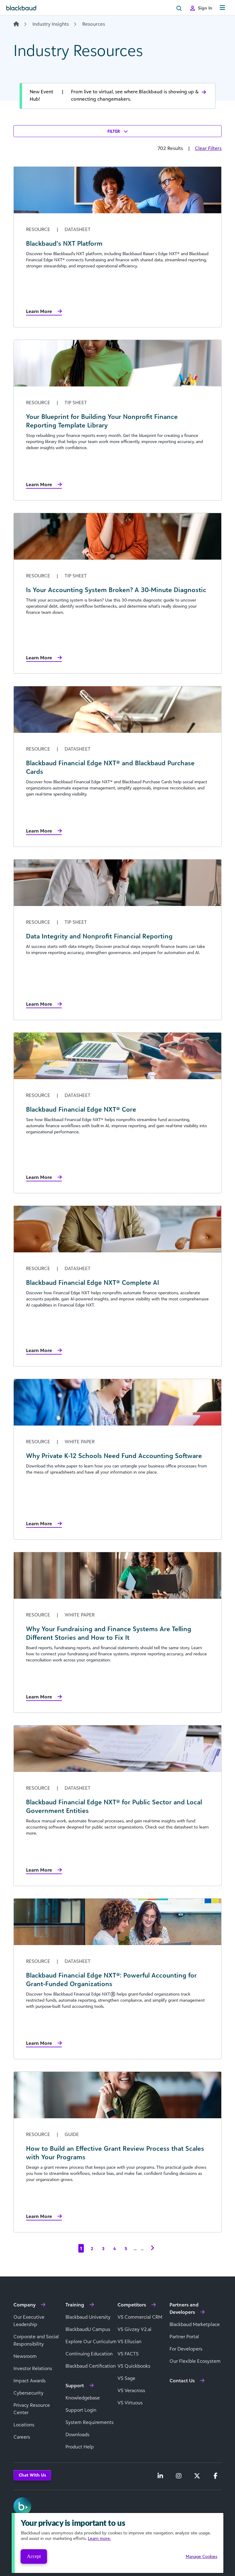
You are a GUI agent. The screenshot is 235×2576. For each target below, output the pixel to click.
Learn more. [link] (99, 2538)
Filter (114, 131)
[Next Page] (152, 2248)
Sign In (205, 8)
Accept (34, 2556)
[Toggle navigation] (222, 8)
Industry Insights (51, 24)
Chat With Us (32, 2475)
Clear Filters (208, 148)
